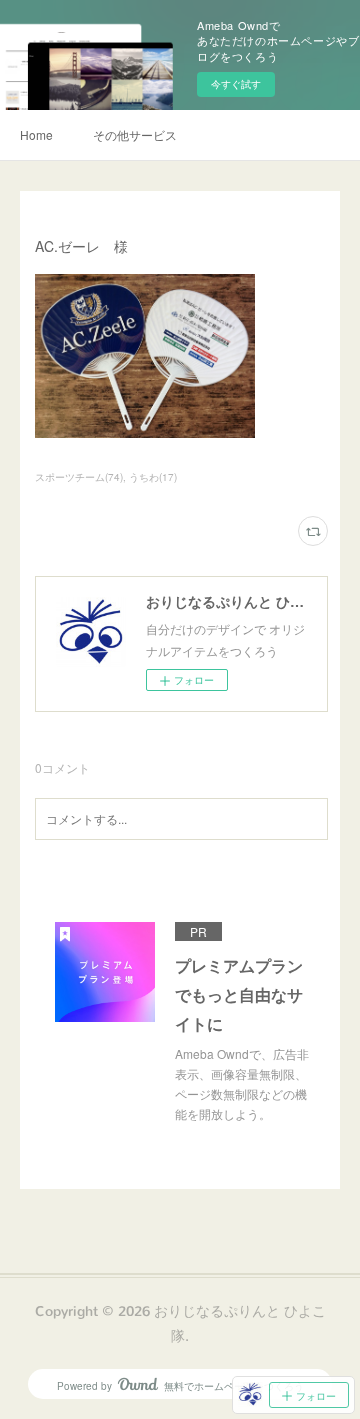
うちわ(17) (153, 477)
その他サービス (135, 134)
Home (36, 134)
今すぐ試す (236, 84)
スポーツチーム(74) (79, 477)
